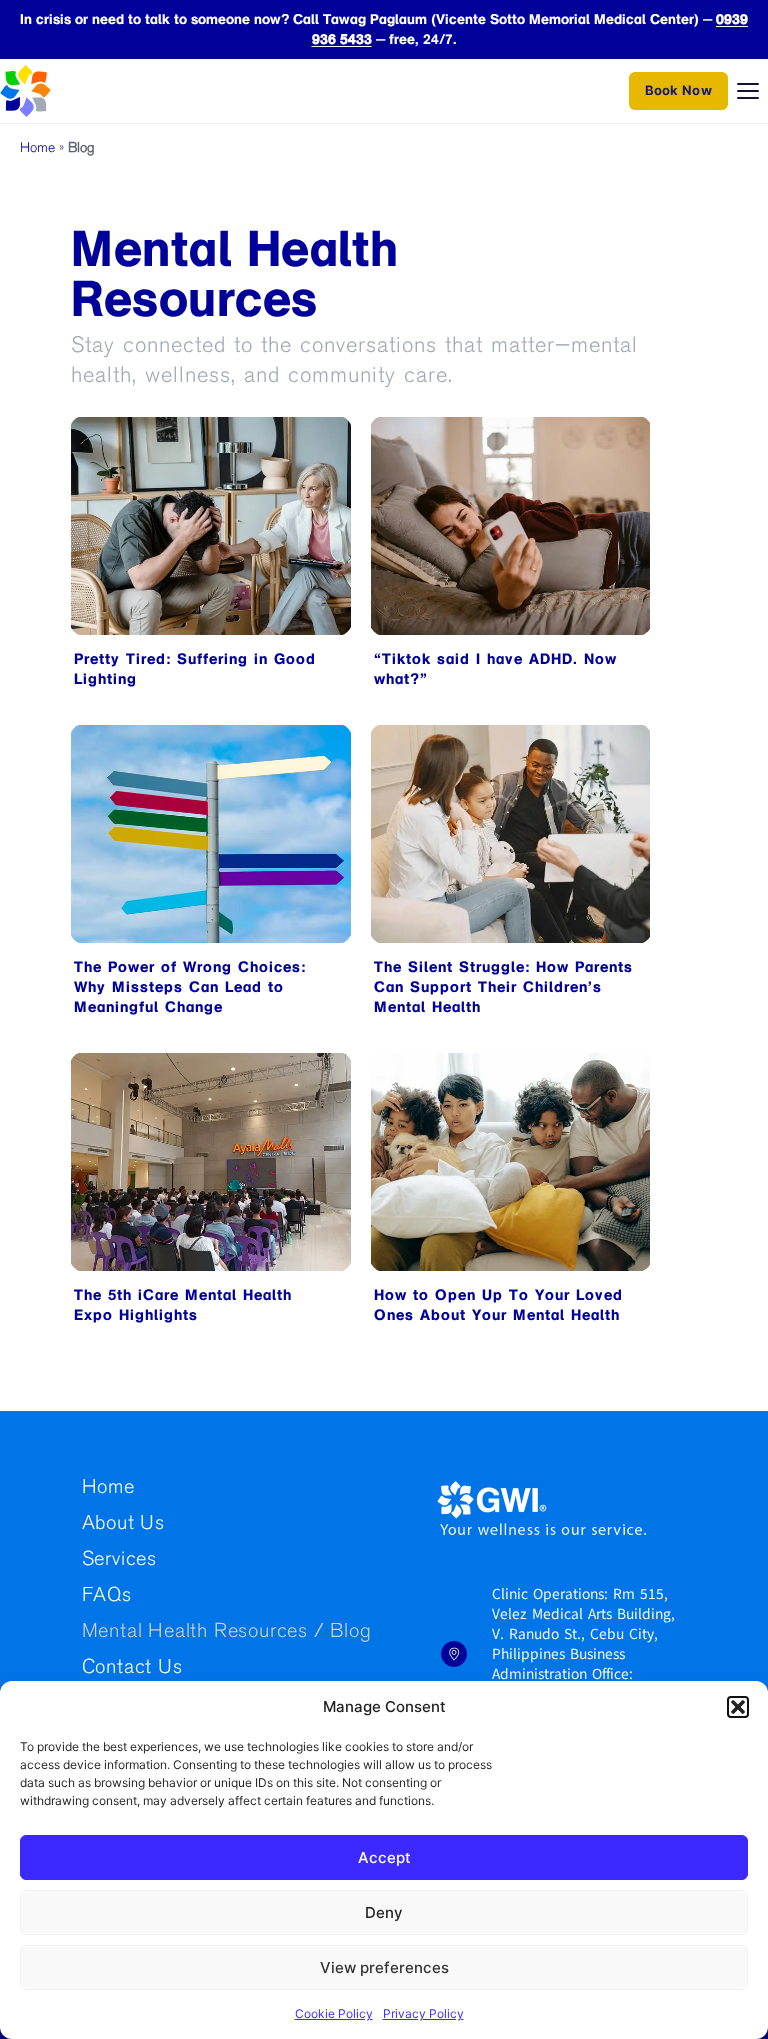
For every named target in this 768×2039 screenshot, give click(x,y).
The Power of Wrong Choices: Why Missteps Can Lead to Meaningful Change (190, 988)
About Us (123, 1524)
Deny (384, 1912)
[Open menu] (748, 91)
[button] (738, 1707)
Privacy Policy (423, 2013)
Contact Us (132, 1668)
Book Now (678, 90)
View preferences (384, 1967)
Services (119, 1560)
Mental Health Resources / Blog (227, 1632)
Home (37, 149)
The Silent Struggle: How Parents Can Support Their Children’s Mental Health (503, 988)
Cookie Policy (334, 2013)
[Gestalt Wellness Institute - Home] (64, 91)
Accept (384, 1857)
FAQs (107, 1596)
